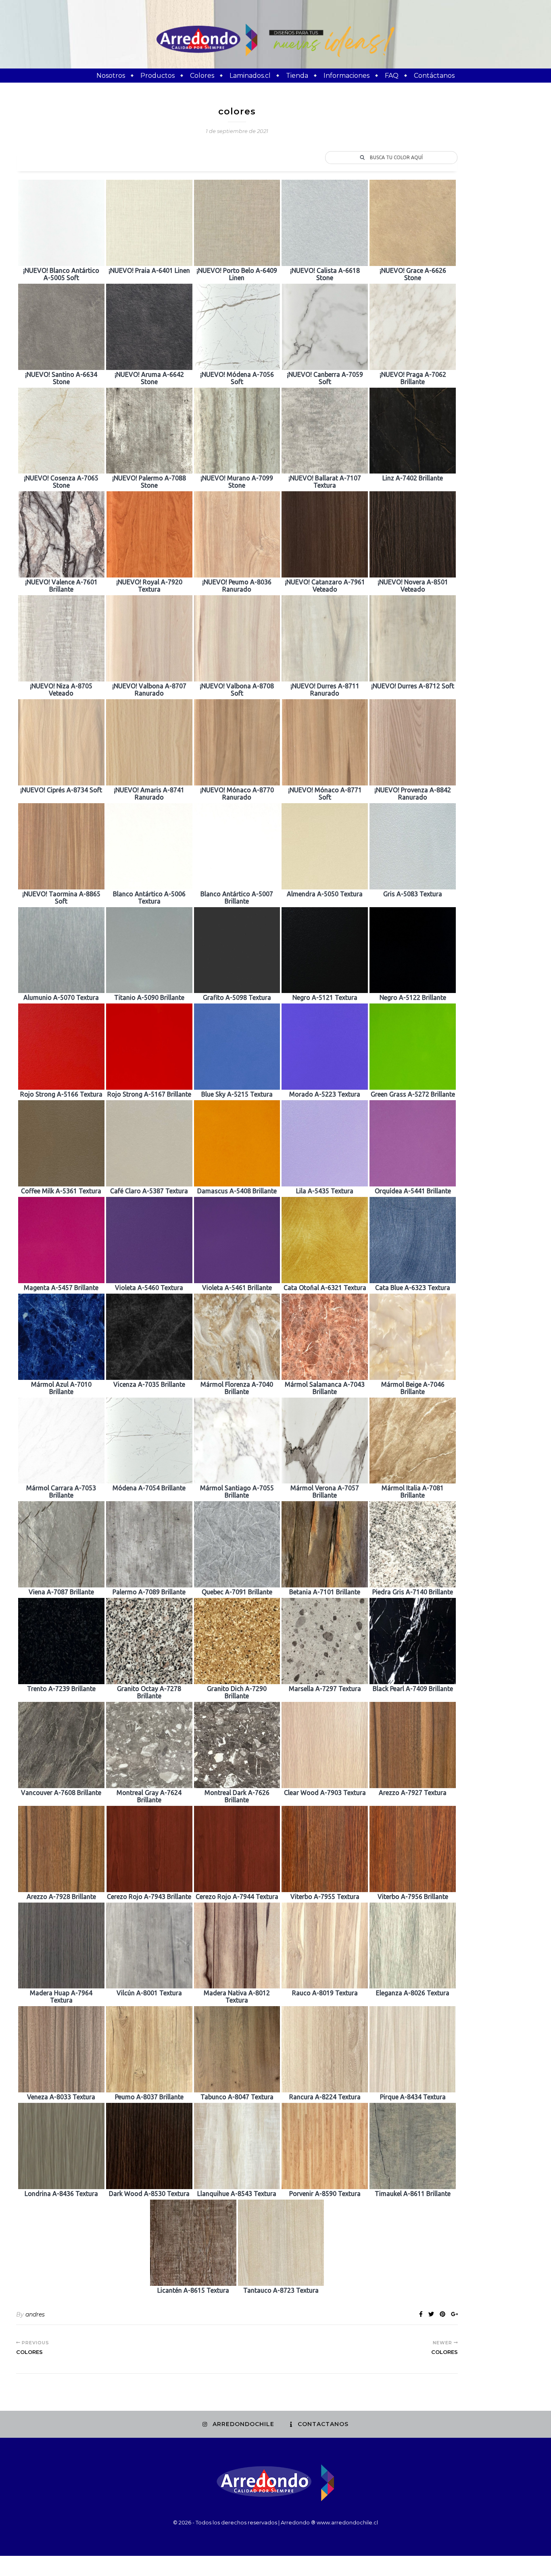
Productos (158, 76)
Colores (202, 76)
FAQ (392, 76)
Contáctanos (434, 76)
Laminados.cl (250, 76)
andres (35, 2314)
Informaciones (346, 76)
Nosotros (111, 76)
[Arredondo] (275, 40)
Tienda (297, 76)
